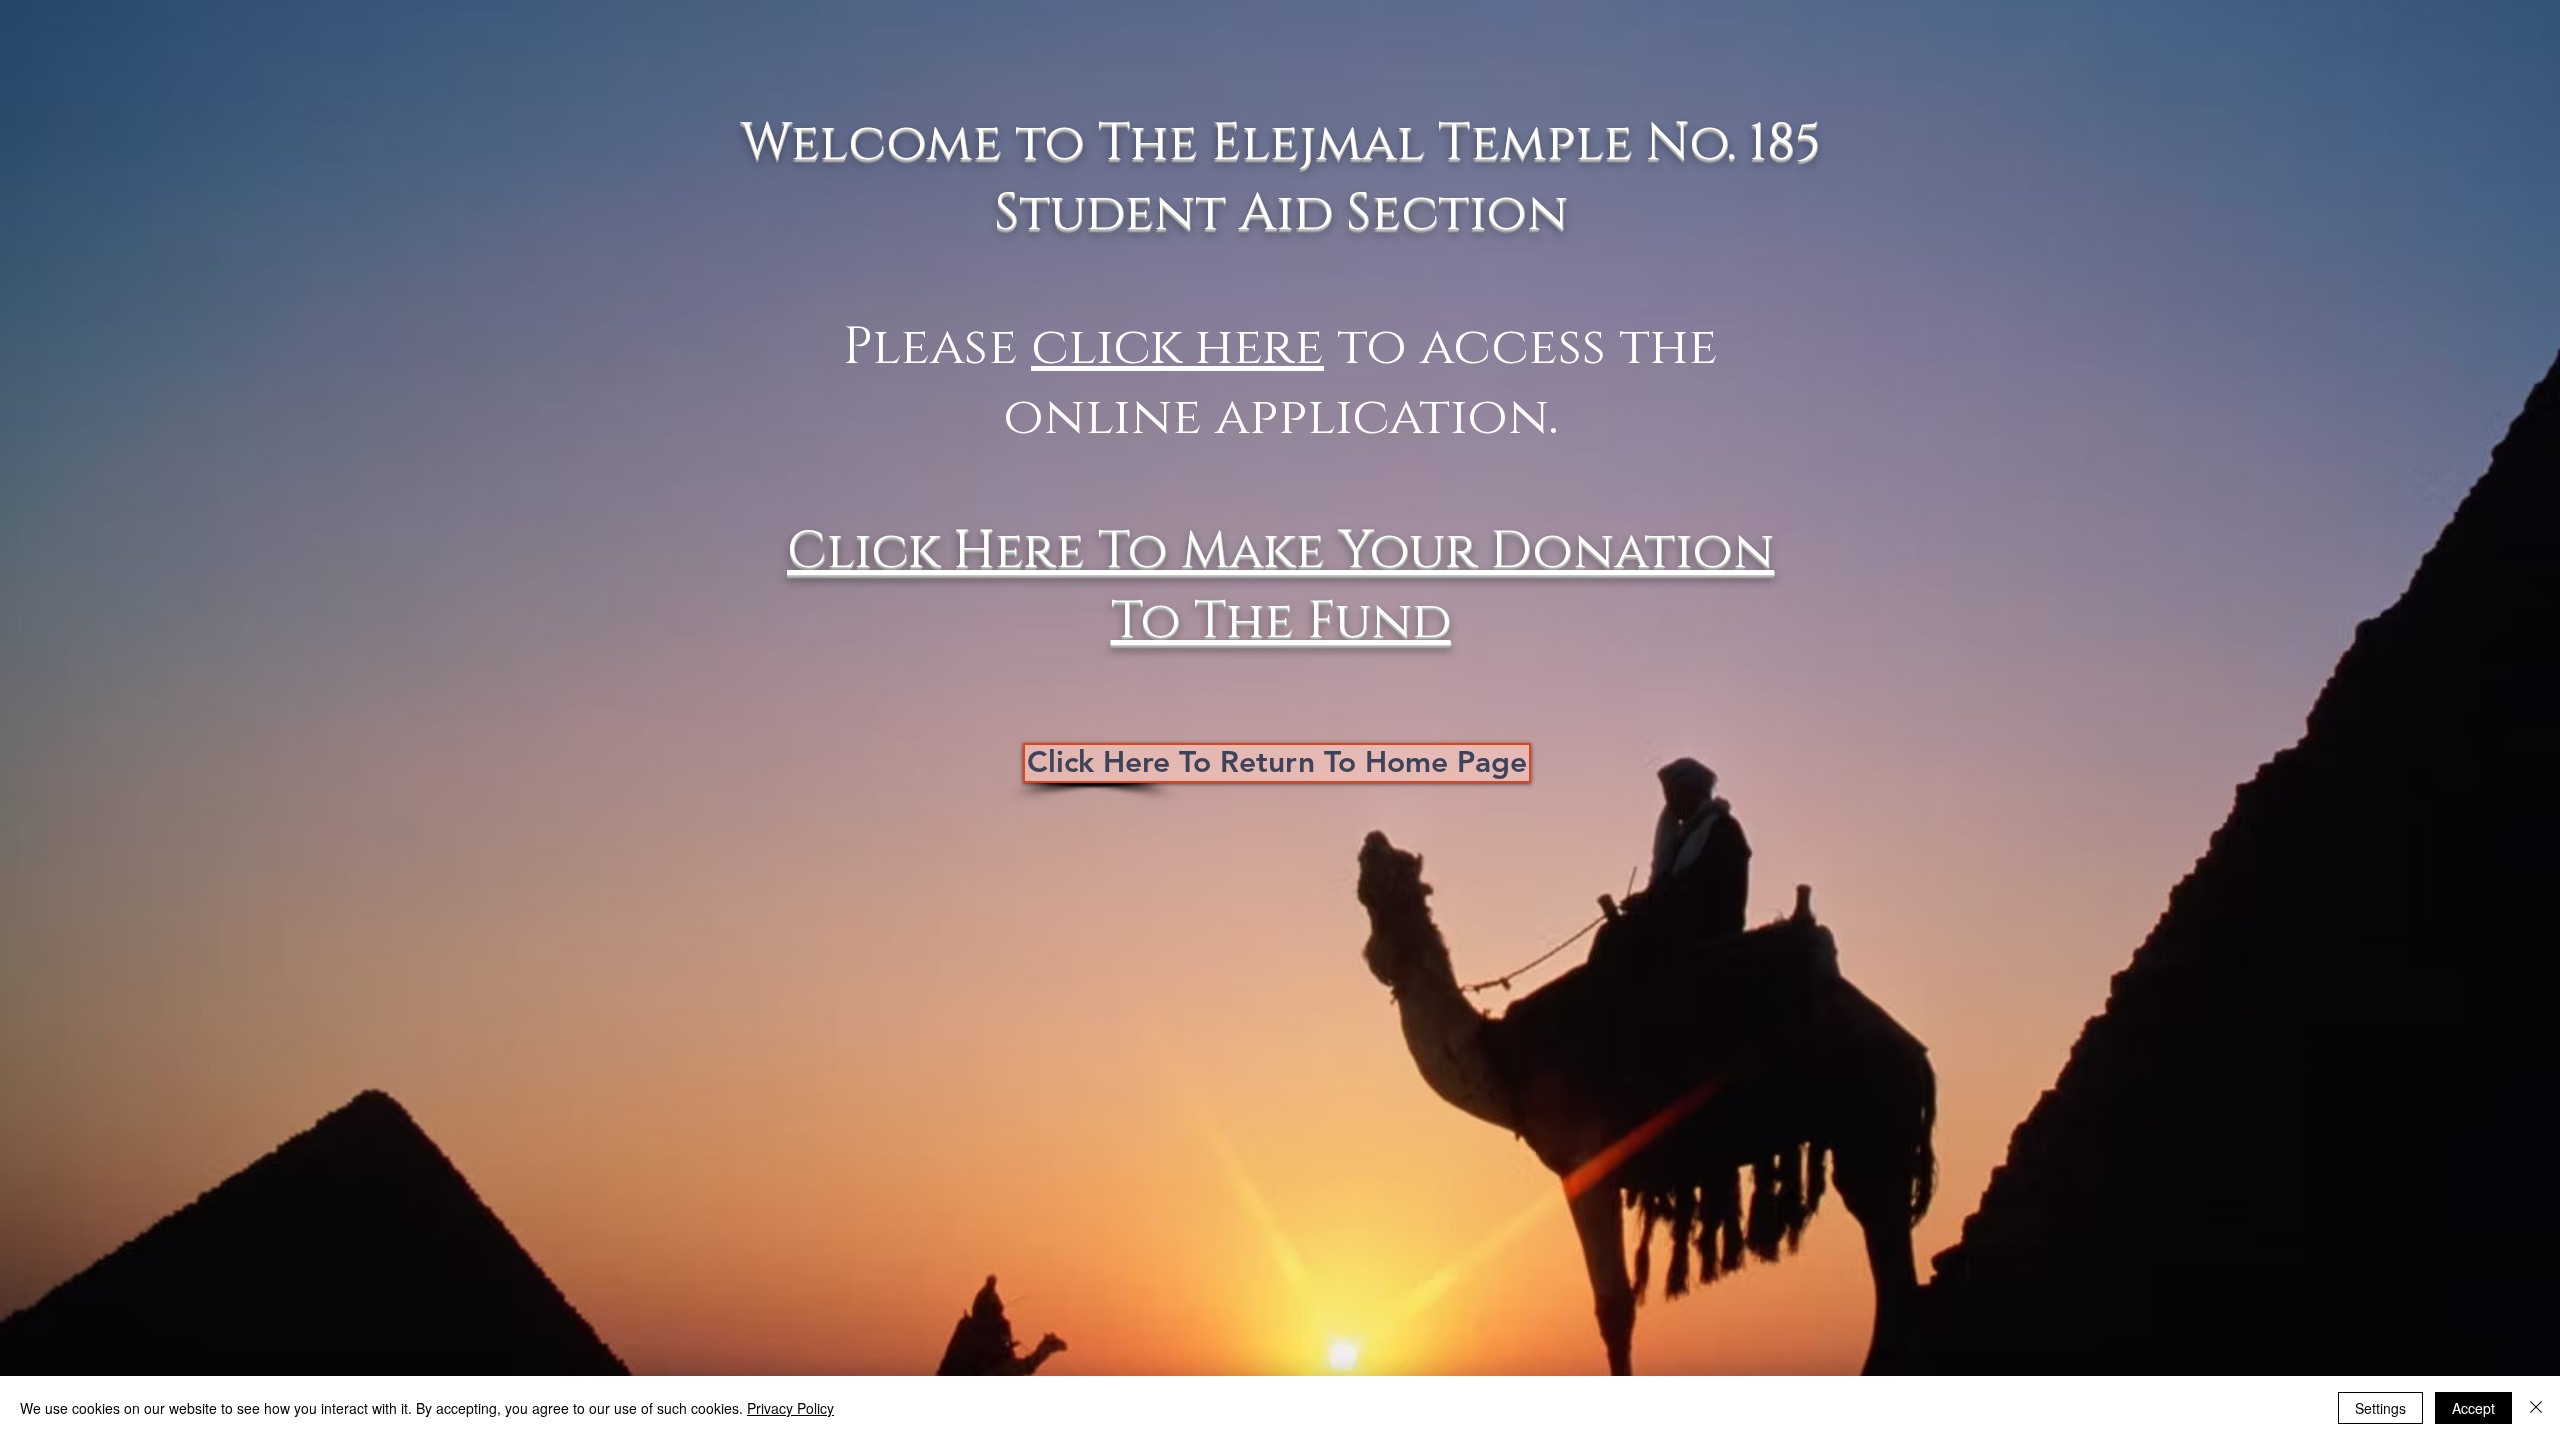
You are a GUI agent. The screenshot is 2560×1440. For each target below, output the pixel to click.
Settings (2380, 1408)
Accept (2473, 1408)
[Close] (2536, 1408)
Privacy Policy (790, 1408)
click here (1177, 347)
